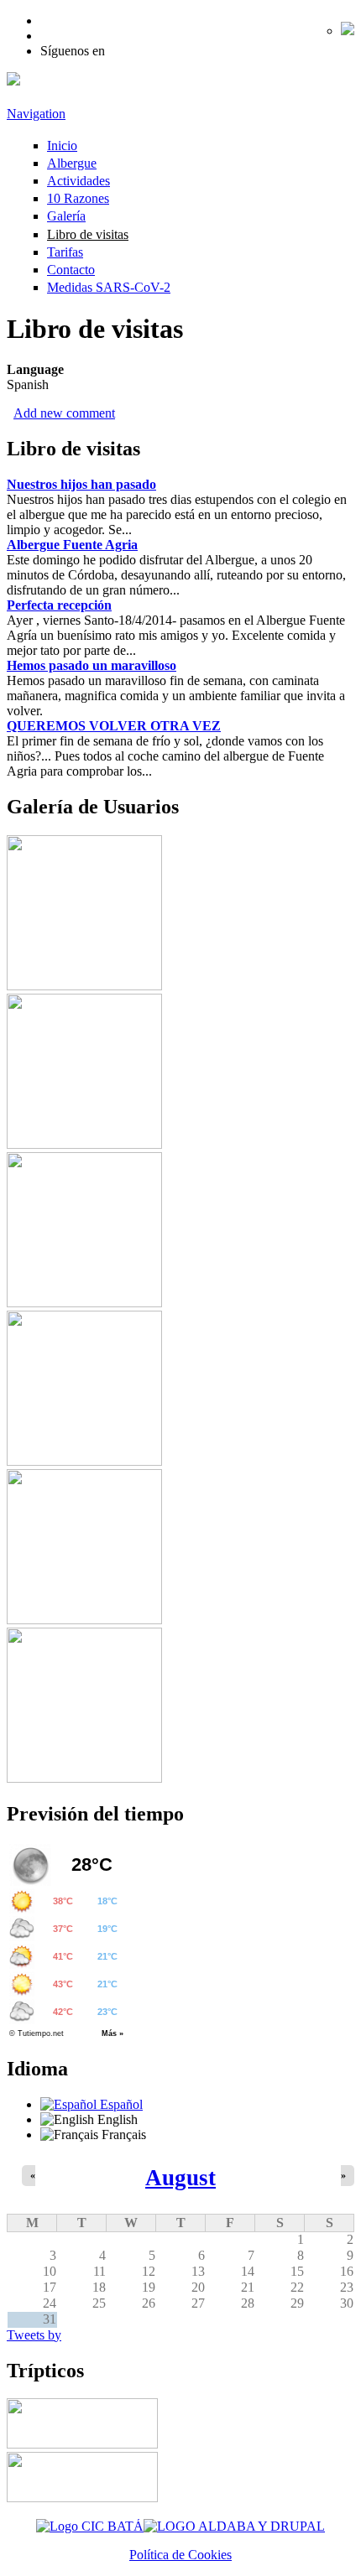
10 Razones (78, 198)
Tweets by (34, 2335)
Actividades (78, 181)
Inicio (62, 145)
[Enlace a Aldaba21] (234, 2526)
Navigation (36, 114)
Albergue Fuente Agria (72, 545)
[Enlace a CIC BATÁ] (90, 2526)
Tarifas (65, 252)
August (180, 2178)
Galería (66, 216)
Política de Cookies (180, 2555)
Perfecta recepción (59, 605)
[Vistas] (84, 986)
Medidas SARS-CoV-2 (109, 287)
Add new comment (64, 413)
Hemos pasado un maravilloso (92, 665)
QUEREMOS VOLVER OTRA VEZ (114, 726)
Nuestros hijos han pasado (81, 484)
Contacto (71, 270)
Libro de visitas (88, 234)
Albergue (72, 163)
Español (120, 2104)
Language (35, 369)
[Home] (13, 81)
